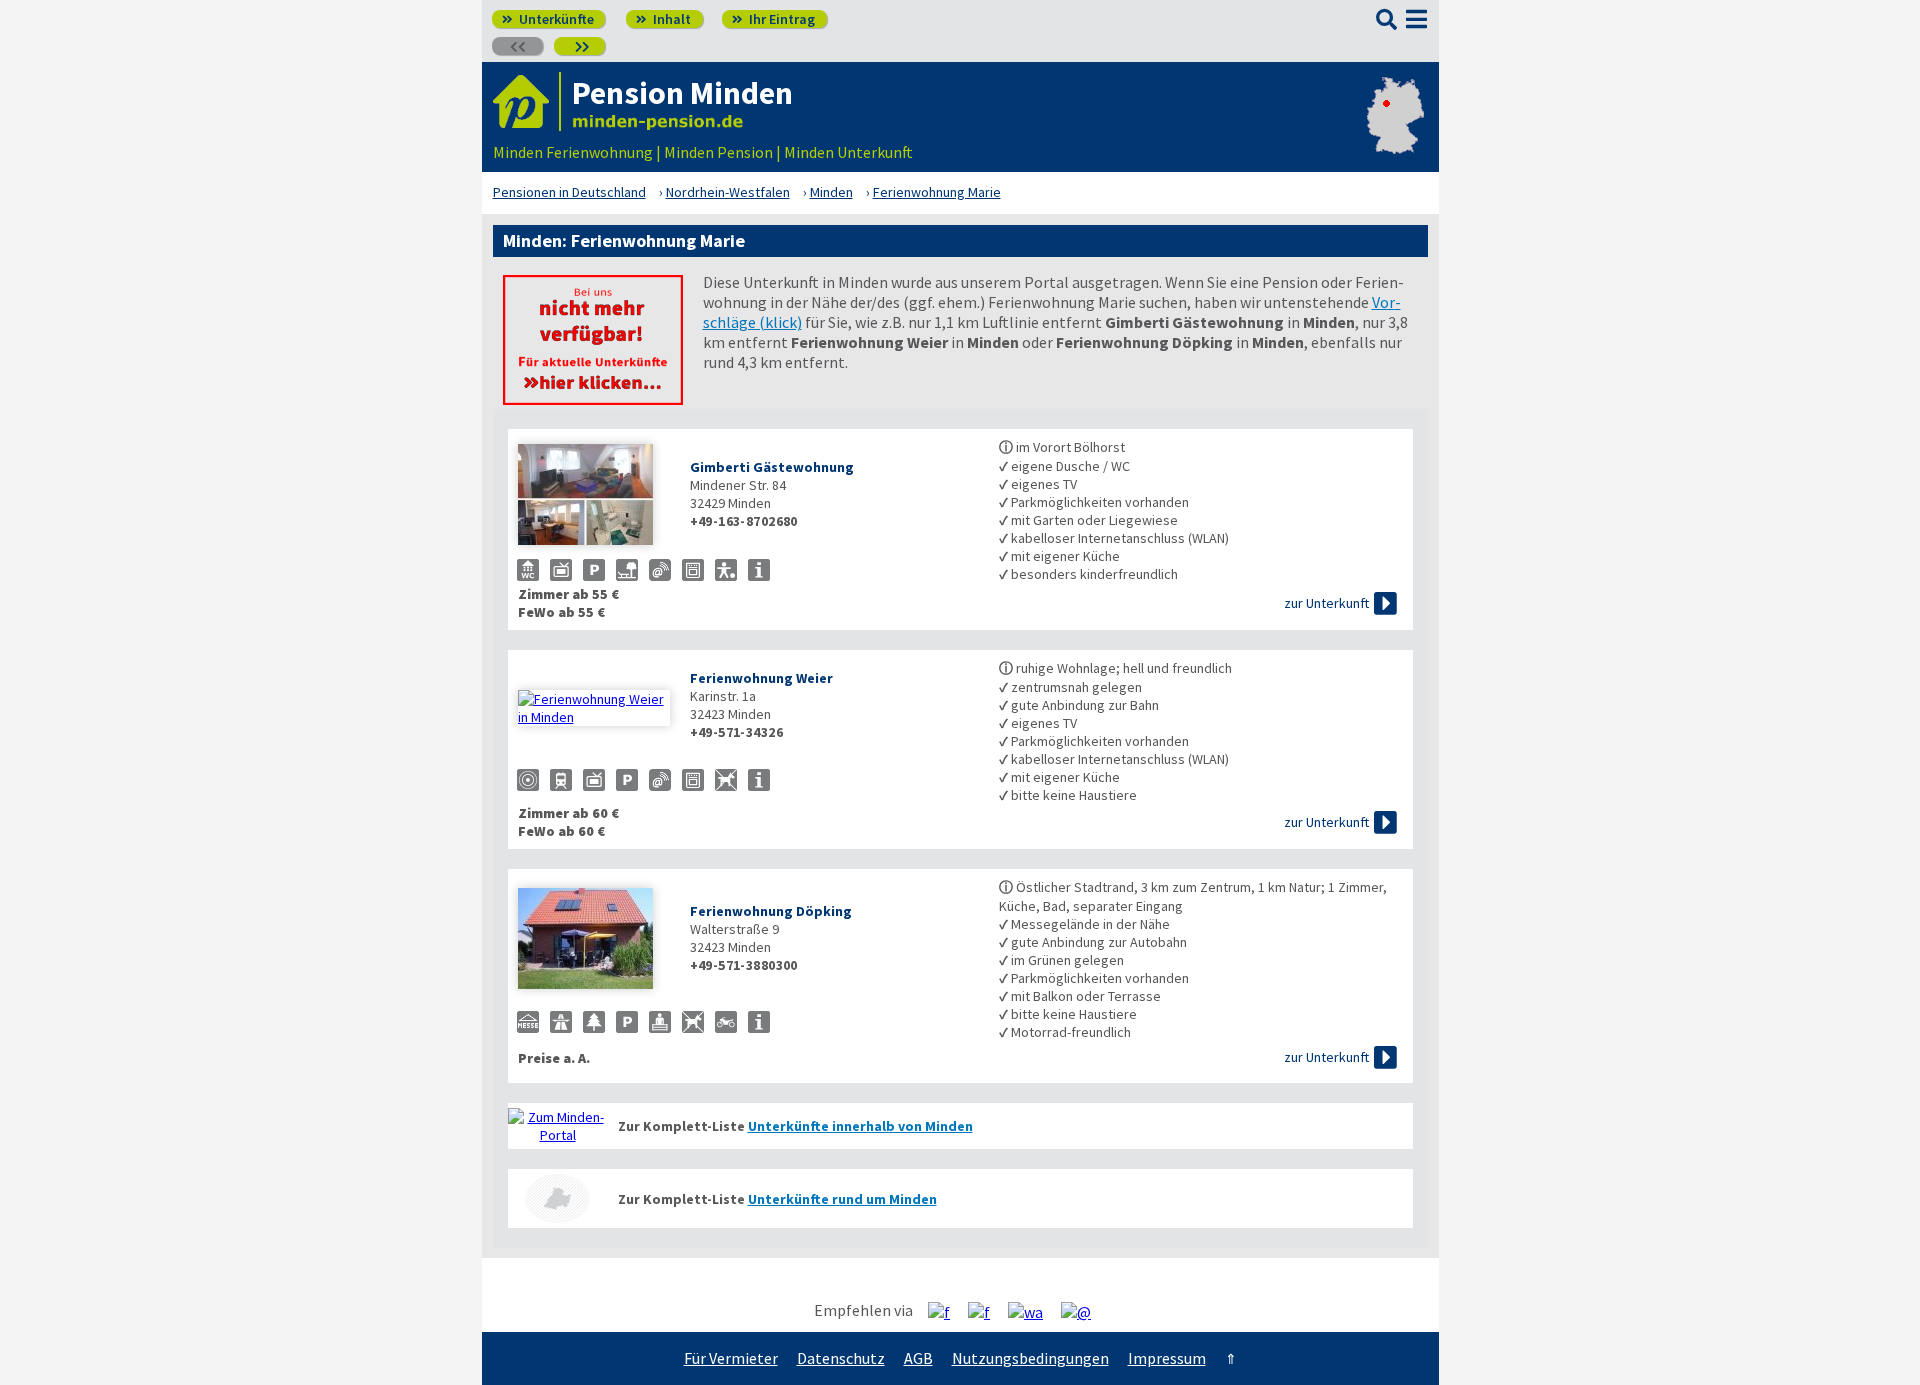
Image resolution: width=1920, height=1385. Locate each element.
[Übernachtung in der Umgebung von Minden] (558, 1198)
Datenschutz (841, 1358)
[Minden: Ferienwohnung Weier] (594, 708)
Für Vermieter (731, 1358)
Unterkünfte (548, 19)
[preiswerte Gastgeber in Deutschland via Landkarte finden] (1395, 132)
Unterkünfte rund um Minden (842, 1199)
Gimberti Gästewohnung (772, 467)
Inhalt (663, 19)
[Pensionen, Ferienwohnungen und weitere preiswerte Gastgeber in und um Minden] (558, 1126)
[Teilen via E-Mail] (1083, 1311)
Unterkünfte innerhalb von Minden (860, 1126)
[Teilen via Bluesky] (986, 1311)
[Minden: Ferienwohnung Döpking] (594, 940)
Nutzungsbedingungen (1030, 1358)
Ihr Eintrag (773, 19)
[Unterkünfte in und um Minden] (593, 399)
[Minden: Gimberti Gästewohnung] (594, 496)
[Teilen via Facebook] (946, 1311)
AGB (918, 1358)
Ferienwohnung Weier (761, 678)
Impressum (1167, 1358)
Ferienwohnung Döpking (771, 911)
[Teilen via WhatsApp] (1033, 1311)
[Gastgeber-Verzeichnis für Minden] (527, 101)
